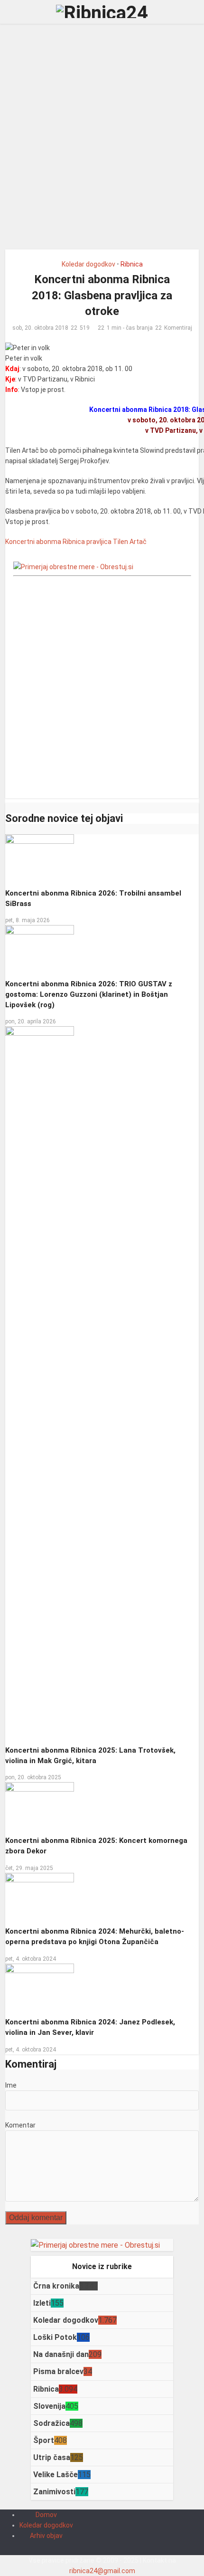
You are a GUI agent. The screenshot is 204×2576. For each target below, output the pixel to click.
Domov (46, 2515)
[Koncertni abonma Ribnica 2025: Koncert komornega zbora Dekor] (40, 1805)
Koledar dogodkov (88, 264)
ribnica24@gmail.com (102, 2571)
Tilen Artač (130, 542)
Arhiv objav (46, 2536)
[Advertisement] (102, 140)
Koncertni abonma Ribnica (45, 542)
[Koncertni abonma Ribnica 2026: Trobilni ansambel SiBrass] (40, 858)
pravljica (99, 542)
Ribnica (132, 264)
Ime (11, 2085)
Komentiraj (178, 328)
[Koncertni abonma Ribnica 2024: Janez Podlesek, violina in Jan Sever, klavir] (40, 1986)
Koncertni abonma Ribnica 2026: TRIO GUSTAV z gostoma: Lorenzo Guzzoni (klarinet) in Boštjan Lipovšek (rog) (89, 994)
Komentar (20, 2125)
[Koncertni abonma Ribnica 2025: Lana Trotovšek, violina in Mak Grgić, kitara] (40, 1382)
